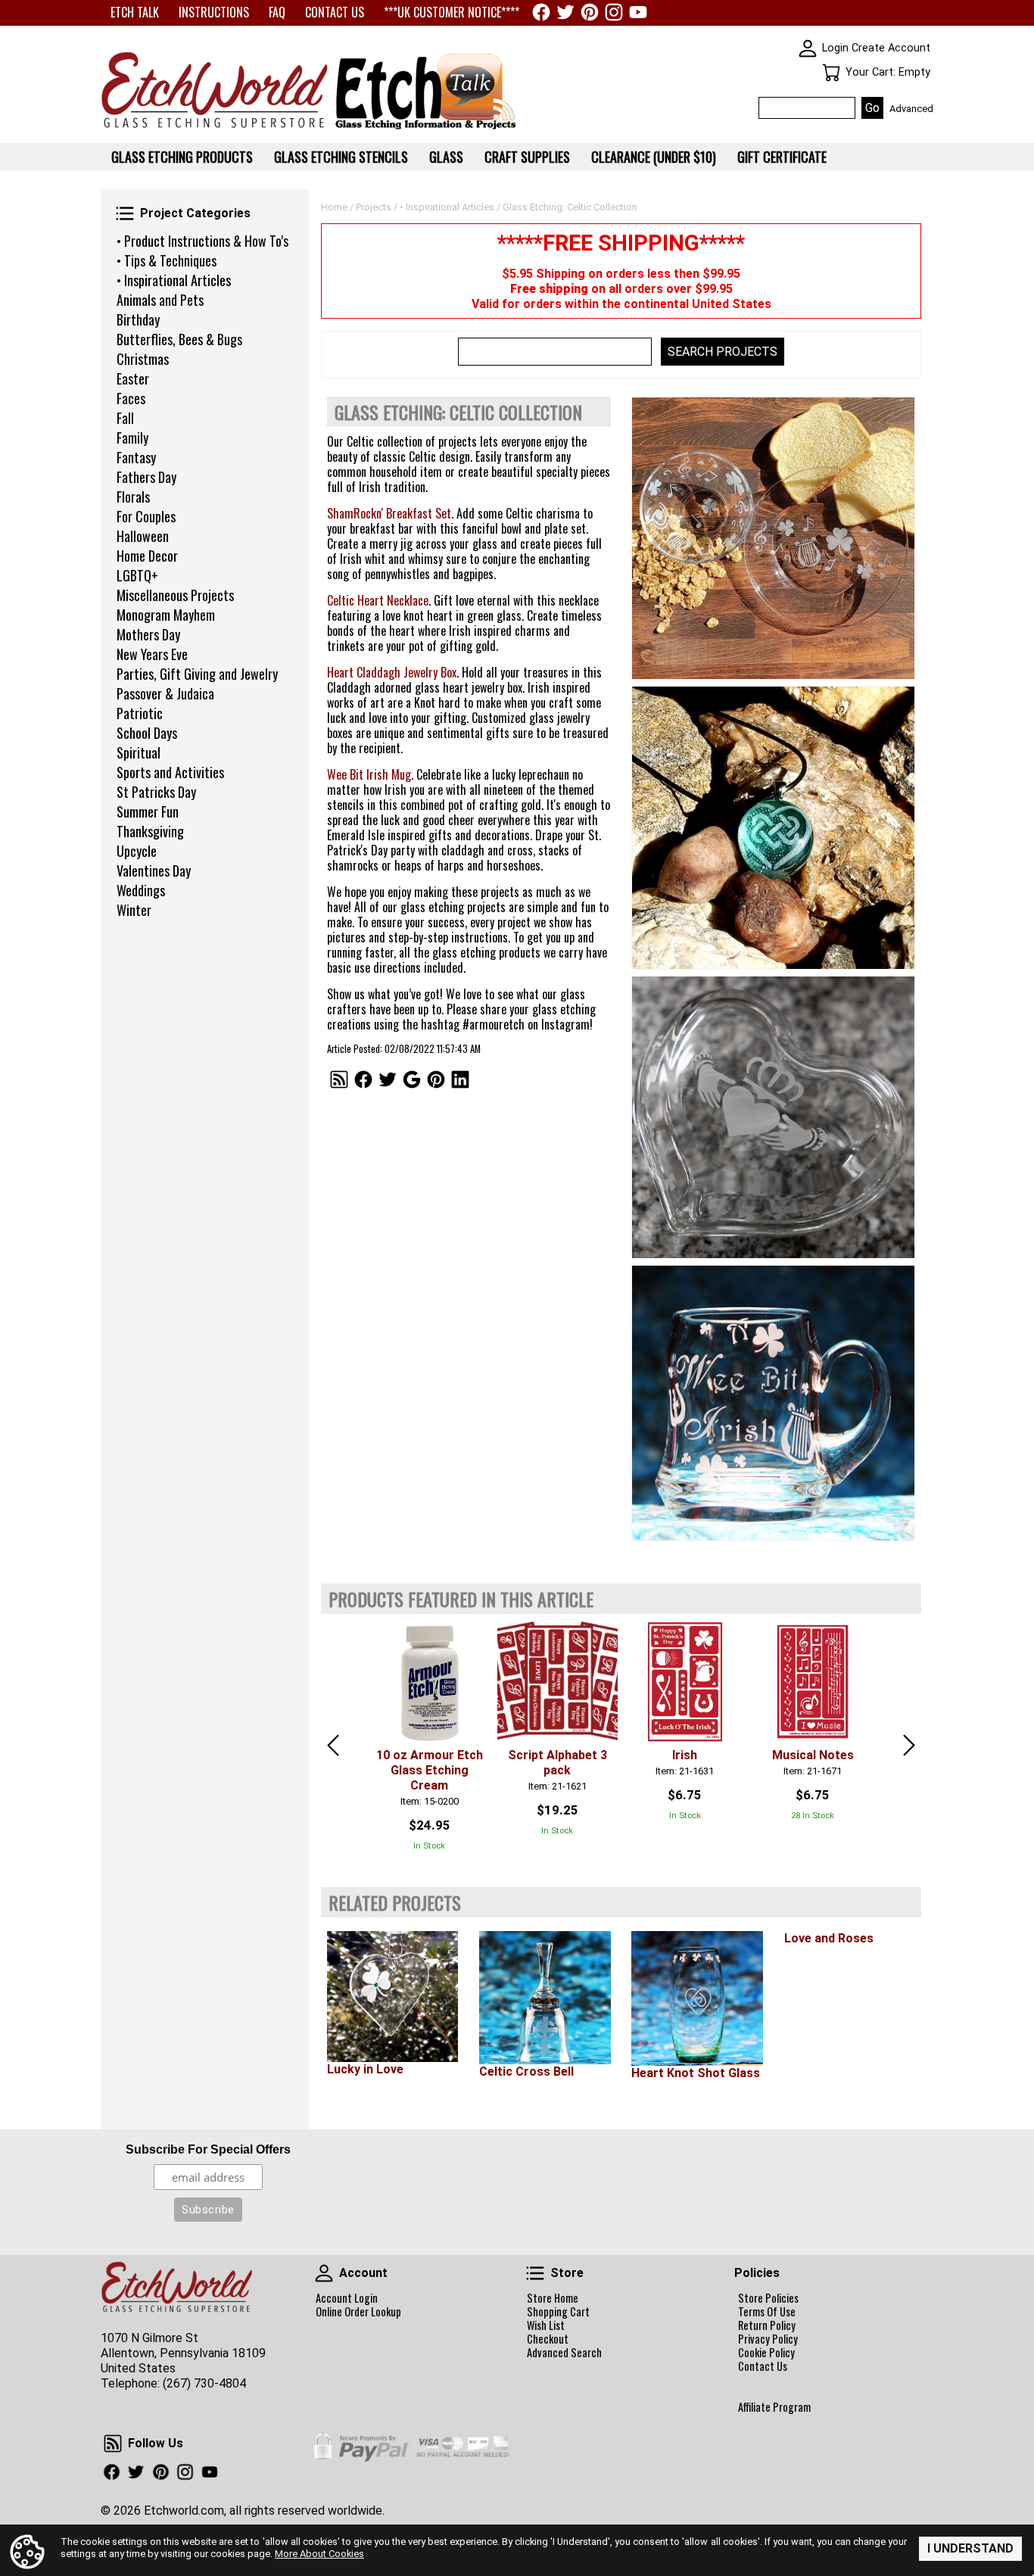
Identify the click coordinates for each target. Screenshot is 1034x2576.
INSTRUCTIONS (214, 12)
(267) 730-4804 (204, 2383)
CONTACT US (335, 12)
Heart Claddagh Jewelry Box (392, 672)
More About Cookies (319, 2554)
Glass (446, 157)
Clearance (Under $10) (654, 157)
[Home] (214, 129)
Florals (133, 497)
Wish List (546, 2325)
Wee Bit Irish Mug (369, 774)
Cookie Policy (766, 2353)
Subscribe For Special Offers (208, 2149)
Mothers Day (148, 634)
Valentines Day (154, 871)
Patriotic (140, 713)
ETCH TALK (135, 12)
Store (535, 2273)
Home (334, 207)
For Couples (146, 516)
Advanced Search (564, 2353)
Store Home (553, 2298)
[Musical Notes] (813, 1682)
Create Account (891, 48)
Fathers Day (146, 477)
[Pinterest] (590, 12)
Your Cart (831, 73)
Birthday (138, 319)
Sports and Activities (170, 772)
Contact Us (763, 2366)
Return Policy (767, 2325)
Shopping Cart (558, 2312)
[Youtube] (638, 12)
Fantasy (136, 457)
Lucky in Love (365, 2069)
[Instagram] (614, 12)
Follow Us (113, 2444)
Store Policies (768, 2298)
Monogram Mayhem (166, 615)
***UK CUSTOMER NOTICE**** (452, 12)
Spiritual (139, 752)
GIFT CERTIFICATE (782, 157)
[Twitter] (565, 12)
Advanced (911, 109)
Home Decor (147, 556)
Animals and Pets (160, 300)
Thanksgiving (150, 831)
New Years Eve (152, 654)
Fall (125, 418)
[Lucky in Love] (392, 1997)
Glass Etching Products (182, 157)
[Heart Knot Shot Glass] (697, 1999)
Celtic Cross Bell (526, 2071)
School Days (147, 733)
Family (132, 438)
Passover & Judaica (165, 693)
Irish (685, 1755)
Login (835, 48)
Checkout (548, 2339)
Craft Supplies (527, 157)
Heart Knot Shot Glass (696, 2073)
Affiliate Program (774, 2407)
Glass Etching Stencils (341, 157)
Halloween (143, 536)
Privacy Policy (768, 2339)
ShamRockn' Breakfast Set (389, 513)
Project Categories (125, 213)
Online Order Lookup (358, 2312)
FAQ (277, 12)
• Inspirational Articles (174, 280)
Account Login (347, 2298)
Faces (131, 398)
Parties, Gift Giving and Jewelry (197, 674)
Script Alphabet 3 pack (557, 1763)
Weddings (141, 890)
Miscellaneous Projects (175, 595)
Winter (134, 910)
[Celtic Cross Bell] (545, 1998)
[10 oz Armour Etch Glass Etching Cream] (430, 1682)
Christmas (143, 359)
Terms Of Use (767, 2312)
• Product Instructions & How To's (202, 241)
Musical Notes (813, 1755)
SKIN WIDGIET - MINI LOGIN (808, 48)
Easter (133, 378)
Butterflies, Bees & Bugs (179, 339)
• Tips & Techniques (167, 260)
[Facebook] (541, 12)
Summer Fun (148, 811)
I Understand (970, 2548)
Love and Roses (829, 1938)
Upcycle (137, 851)
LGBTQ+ (137, 575)
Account (324, 2273)
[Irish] (685, 1682)
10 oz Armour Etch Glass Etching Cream (430, 1770)
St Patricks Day (156, 792)
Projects (374, 207)
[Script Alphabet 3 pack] (557, 1682)
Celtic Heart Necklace (378, 600)
